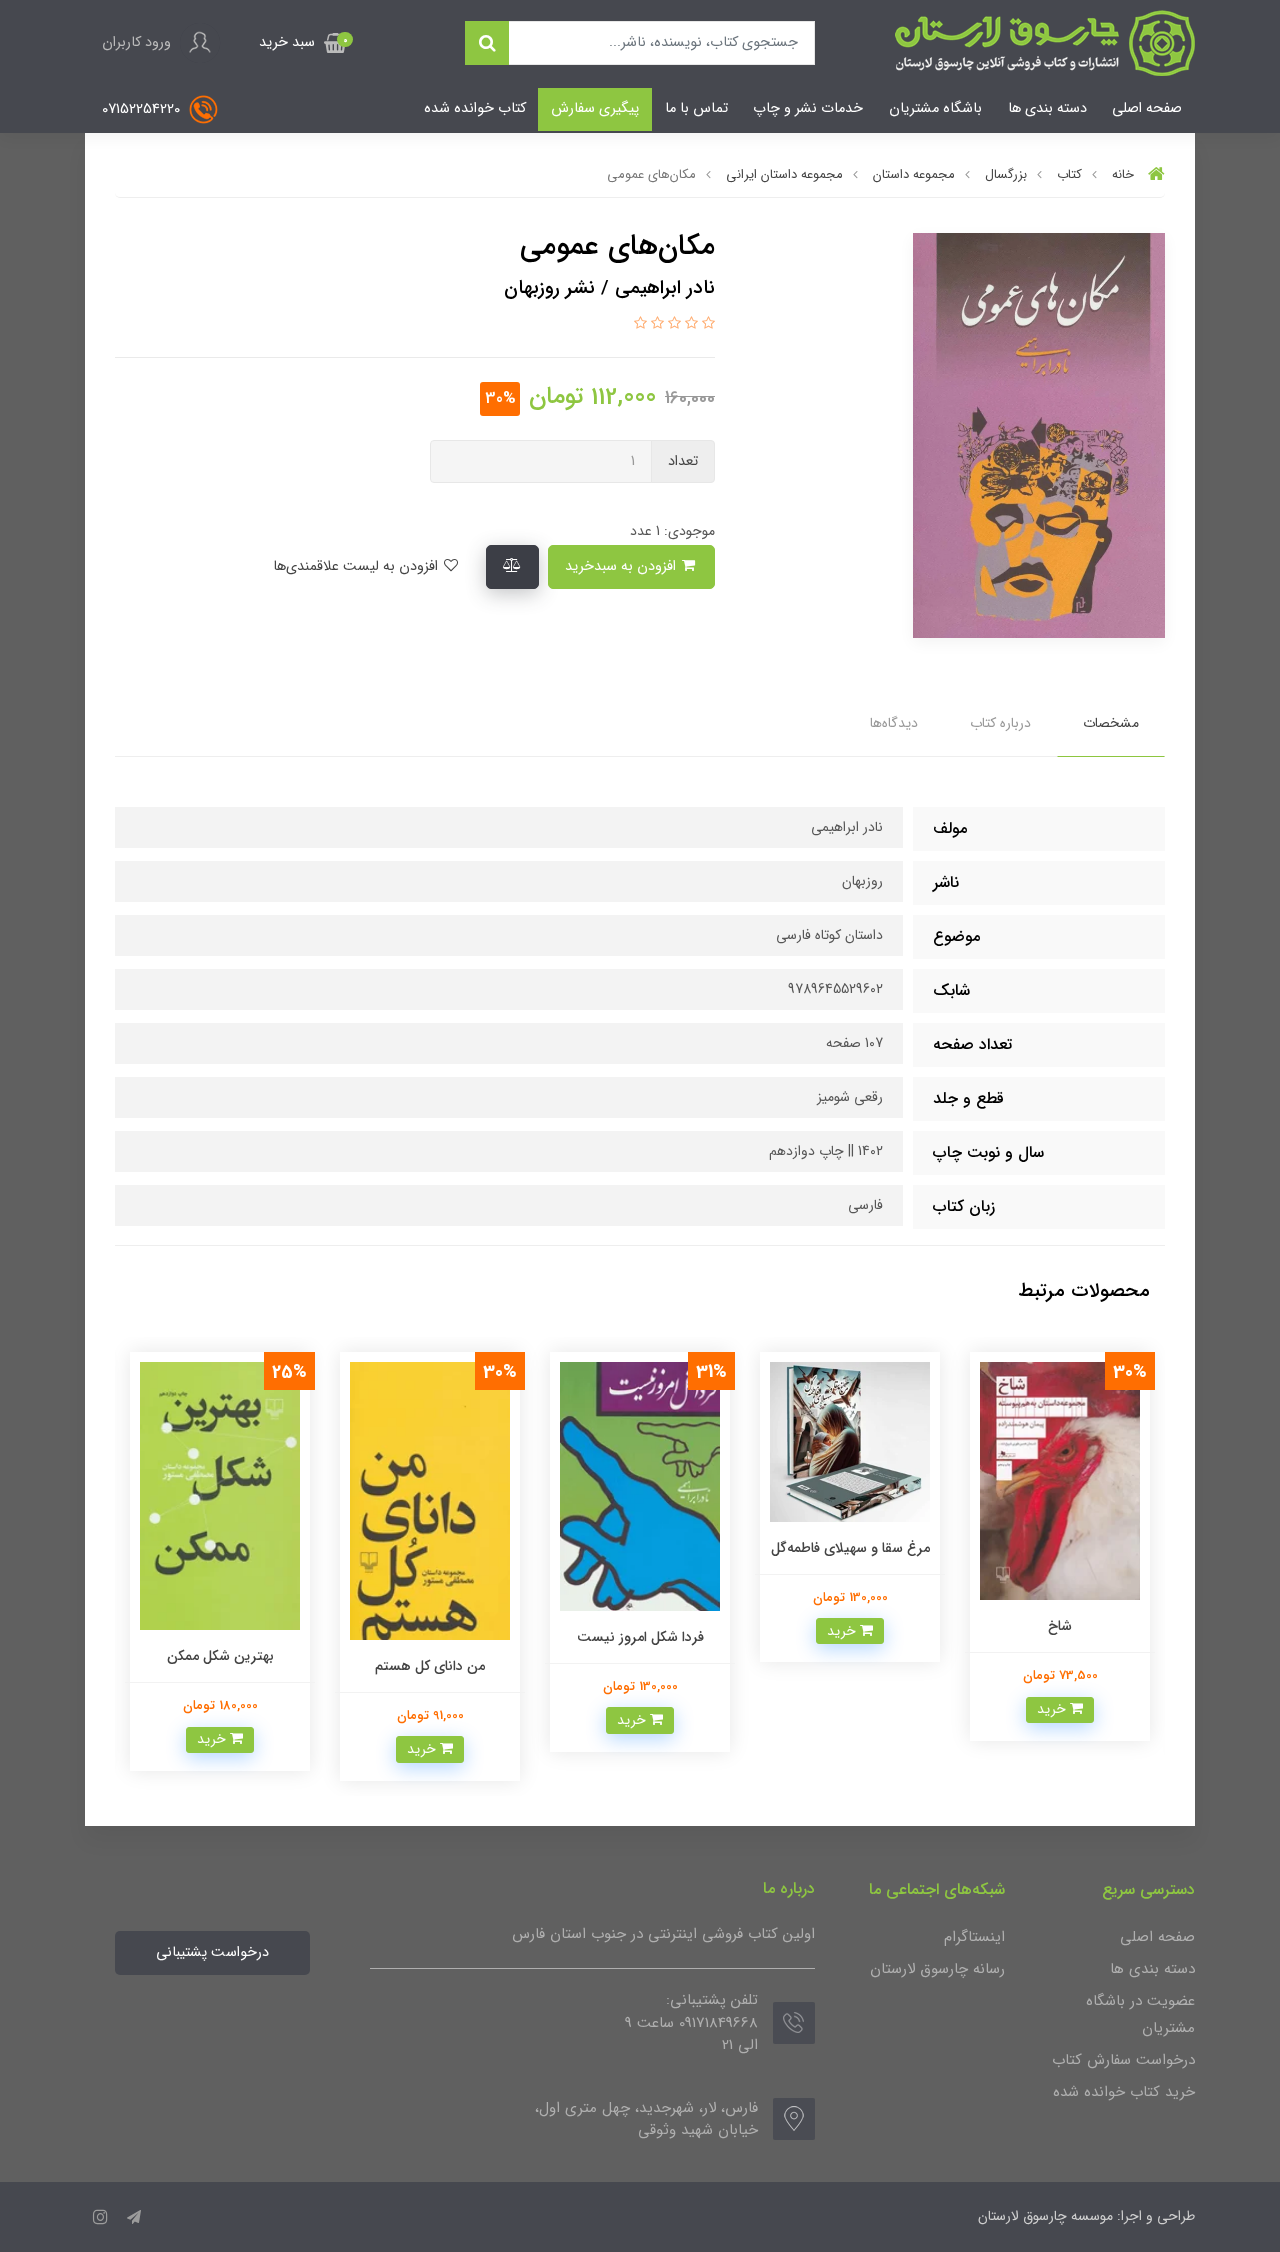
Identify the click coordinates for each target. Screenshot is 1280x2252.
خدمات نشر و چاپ (808, 108)
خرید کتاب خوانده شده (1124, 2092)
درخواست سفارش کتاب (1123, 2060)
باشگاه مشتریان (935, 108)
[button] (303, 43)
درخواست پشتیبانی (212, 1952)
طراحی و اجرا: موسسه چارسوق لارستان (1086, 2216)
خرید (1053, 1709)
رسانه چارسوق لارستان (937, 1969)
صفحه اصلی (1147, 108)
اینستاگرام (974, 1937)
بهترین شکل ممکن (220, 1656)
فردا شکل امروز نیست (640, 1637)
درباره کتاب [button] (1000, 723)
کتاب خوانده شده (475, 108)
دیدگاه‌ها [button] (894, 723)
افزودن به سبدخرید (622, 566)
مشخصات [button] (1111, 723)
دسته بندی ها (1047, 108)
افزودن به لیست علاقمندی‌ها (357, 566)
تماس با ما (696, 108)
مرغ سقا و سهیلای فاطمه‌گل (850, 1548)
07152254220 (143, 109)
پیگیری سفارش (595, 108)
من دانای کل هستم (430, 1666)
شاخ (1060, 1626)
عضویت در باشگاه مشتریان (1140, 2014)
